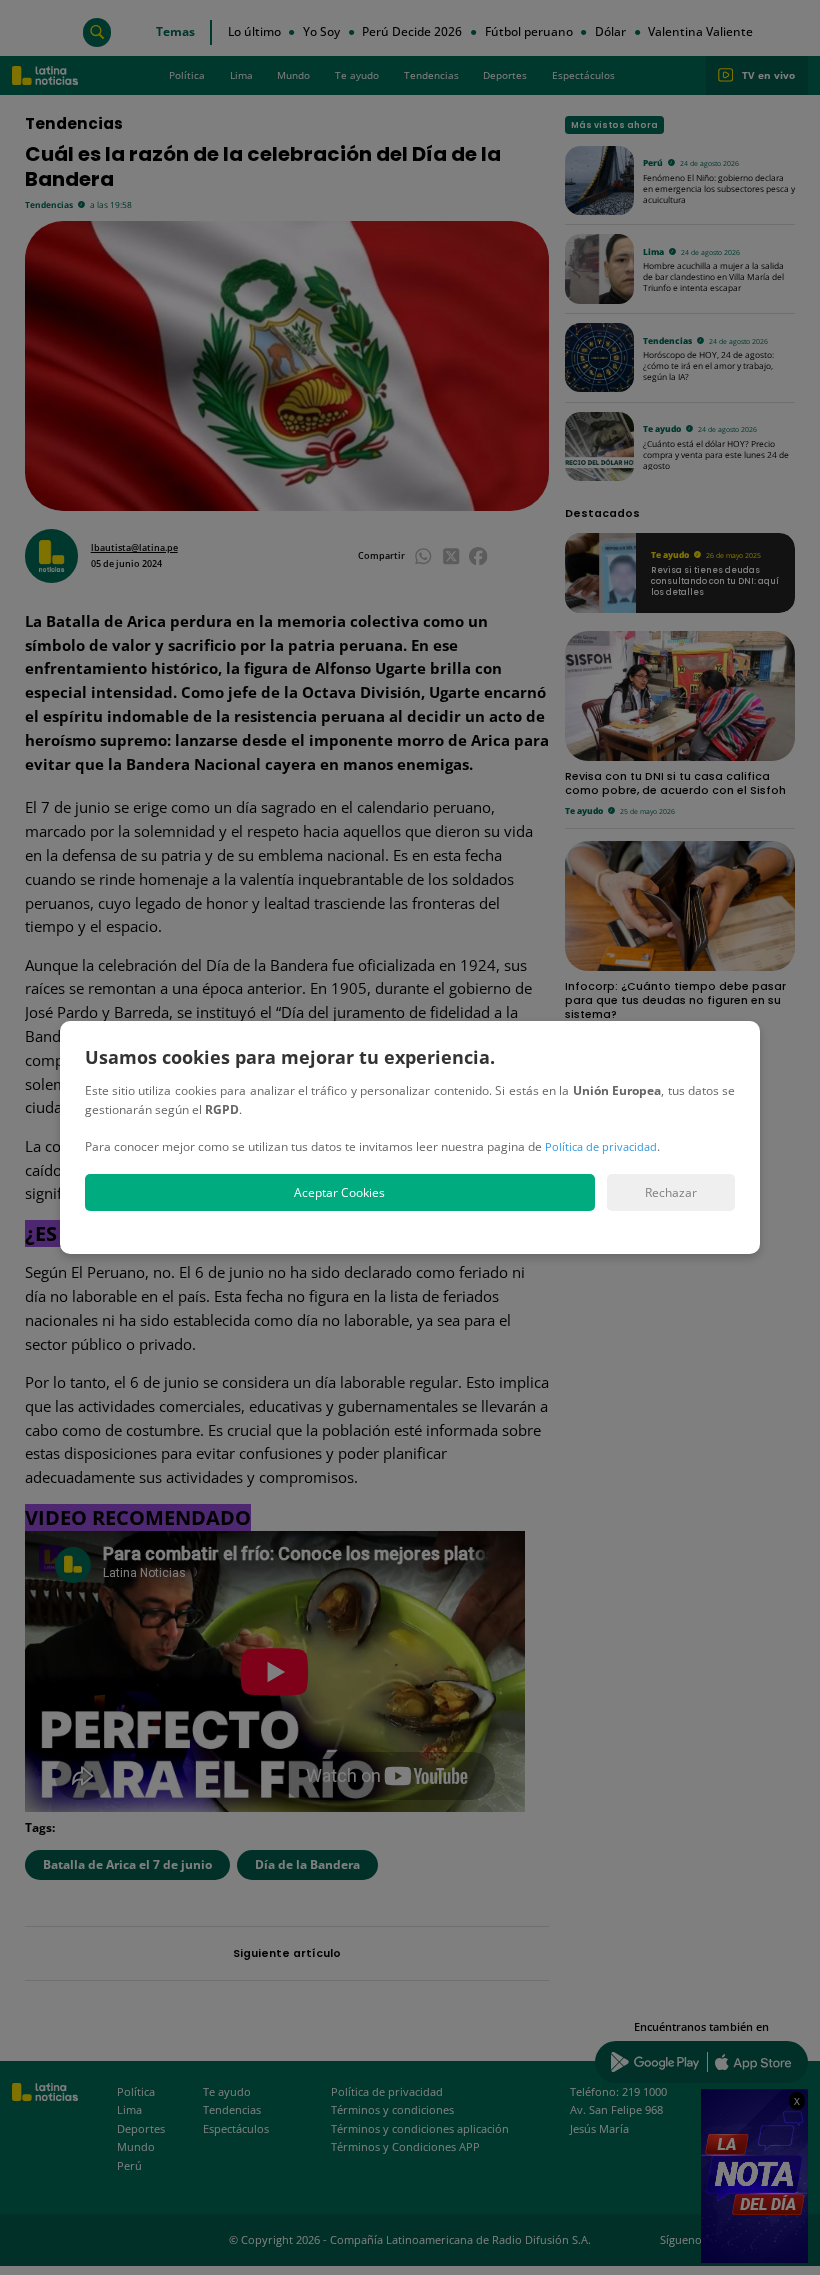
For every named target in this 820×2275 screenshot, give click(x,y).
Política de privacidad (601, 1146)
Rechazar (671, 1192)
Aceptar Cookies (339, 1192)
